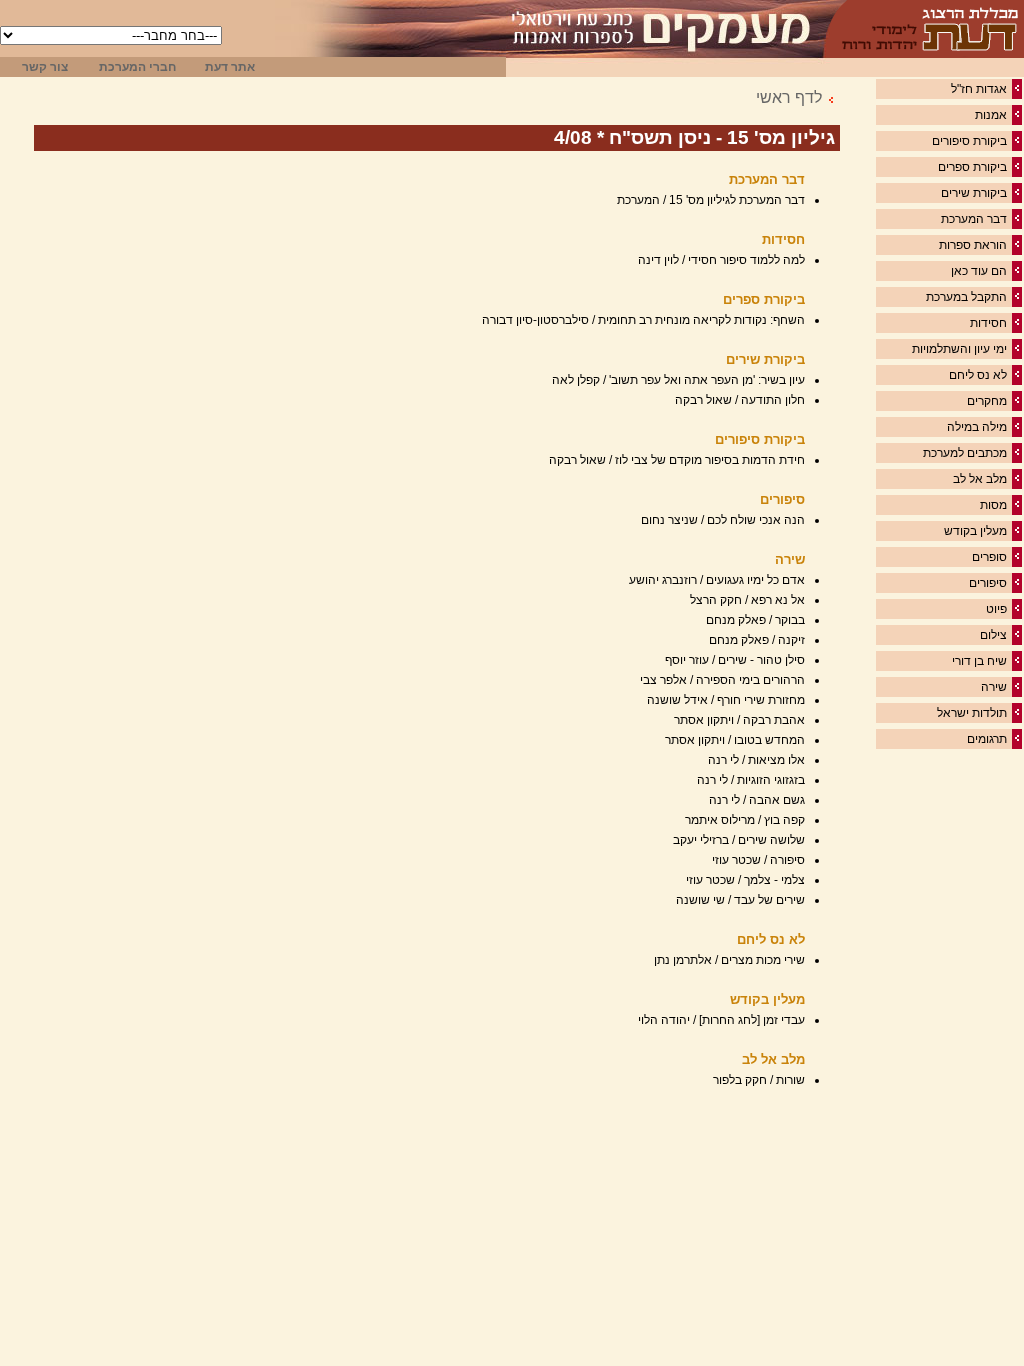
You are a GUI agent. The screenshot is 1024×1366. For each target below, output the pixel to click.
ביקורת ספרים (972, 167)
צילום (993, 635)
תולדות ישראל (972, 713)
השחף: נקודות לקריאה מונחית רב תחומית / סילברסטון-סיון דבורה (643, 320)
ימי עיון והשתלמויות (959, 349)
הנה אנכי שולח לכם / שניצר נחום (723, 520)
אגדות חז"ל (979, 89)
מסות (993, 505)
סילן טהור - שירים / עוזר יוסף (735, 660)
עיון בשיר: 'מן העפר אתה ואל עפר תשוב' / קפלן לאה (678, 380)
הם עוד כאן (979, 271)
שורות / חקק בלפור (759, 1080)
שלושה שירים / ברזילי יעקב (739, 840)
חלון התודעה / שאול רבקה (740, 400)
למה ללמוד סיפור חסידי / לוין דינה (721, 260)
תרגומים (987, 739)
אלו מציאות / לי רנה (756, 760)
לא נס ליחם (978, 375)
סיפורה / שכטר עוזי (758, 860)
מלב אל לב (980, 479)
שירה (994, 687)
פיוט (996, 609)
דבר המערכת (974, 219)
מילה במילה (977, 427)
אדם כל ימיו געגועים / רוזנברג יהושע (717, 580)
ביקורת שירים (974, 193)
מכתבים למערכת (965, 453)
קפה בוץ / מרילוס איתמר (745, 820)
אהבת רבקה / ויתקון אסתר (739, 720)
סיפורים (988, 583)
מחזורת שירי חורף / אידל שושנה (726, 700)
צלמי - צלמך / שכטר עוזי (745, 880)
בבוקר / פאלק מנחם (755, 620)
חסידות (988, 323)
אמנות (991, 115)
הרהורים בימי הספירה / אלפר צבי (722, 680)
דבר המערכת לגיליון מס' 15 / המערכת (711, 200)
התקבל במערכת (966, 297)
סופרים (989, 557)
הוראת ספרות (973, 245)
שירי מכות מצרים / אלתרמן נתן (729, 960)
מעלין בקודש (975, 531)
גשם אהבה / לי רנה (757, 800)
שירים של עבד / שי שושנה (740, 900)
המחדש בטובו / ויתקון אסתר (735, 740)
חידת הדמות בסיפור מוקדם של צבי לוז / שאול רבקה (677, 460)
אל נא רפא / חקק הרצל (747, 600)
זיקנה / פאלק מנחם (757, 640)
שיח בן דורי (979, 661)
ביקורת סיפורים (969, 141)
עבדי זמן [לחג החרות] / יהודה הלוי (721, 1020)
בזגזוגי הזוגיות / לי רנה (751, 780)
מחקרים (987, 401)
